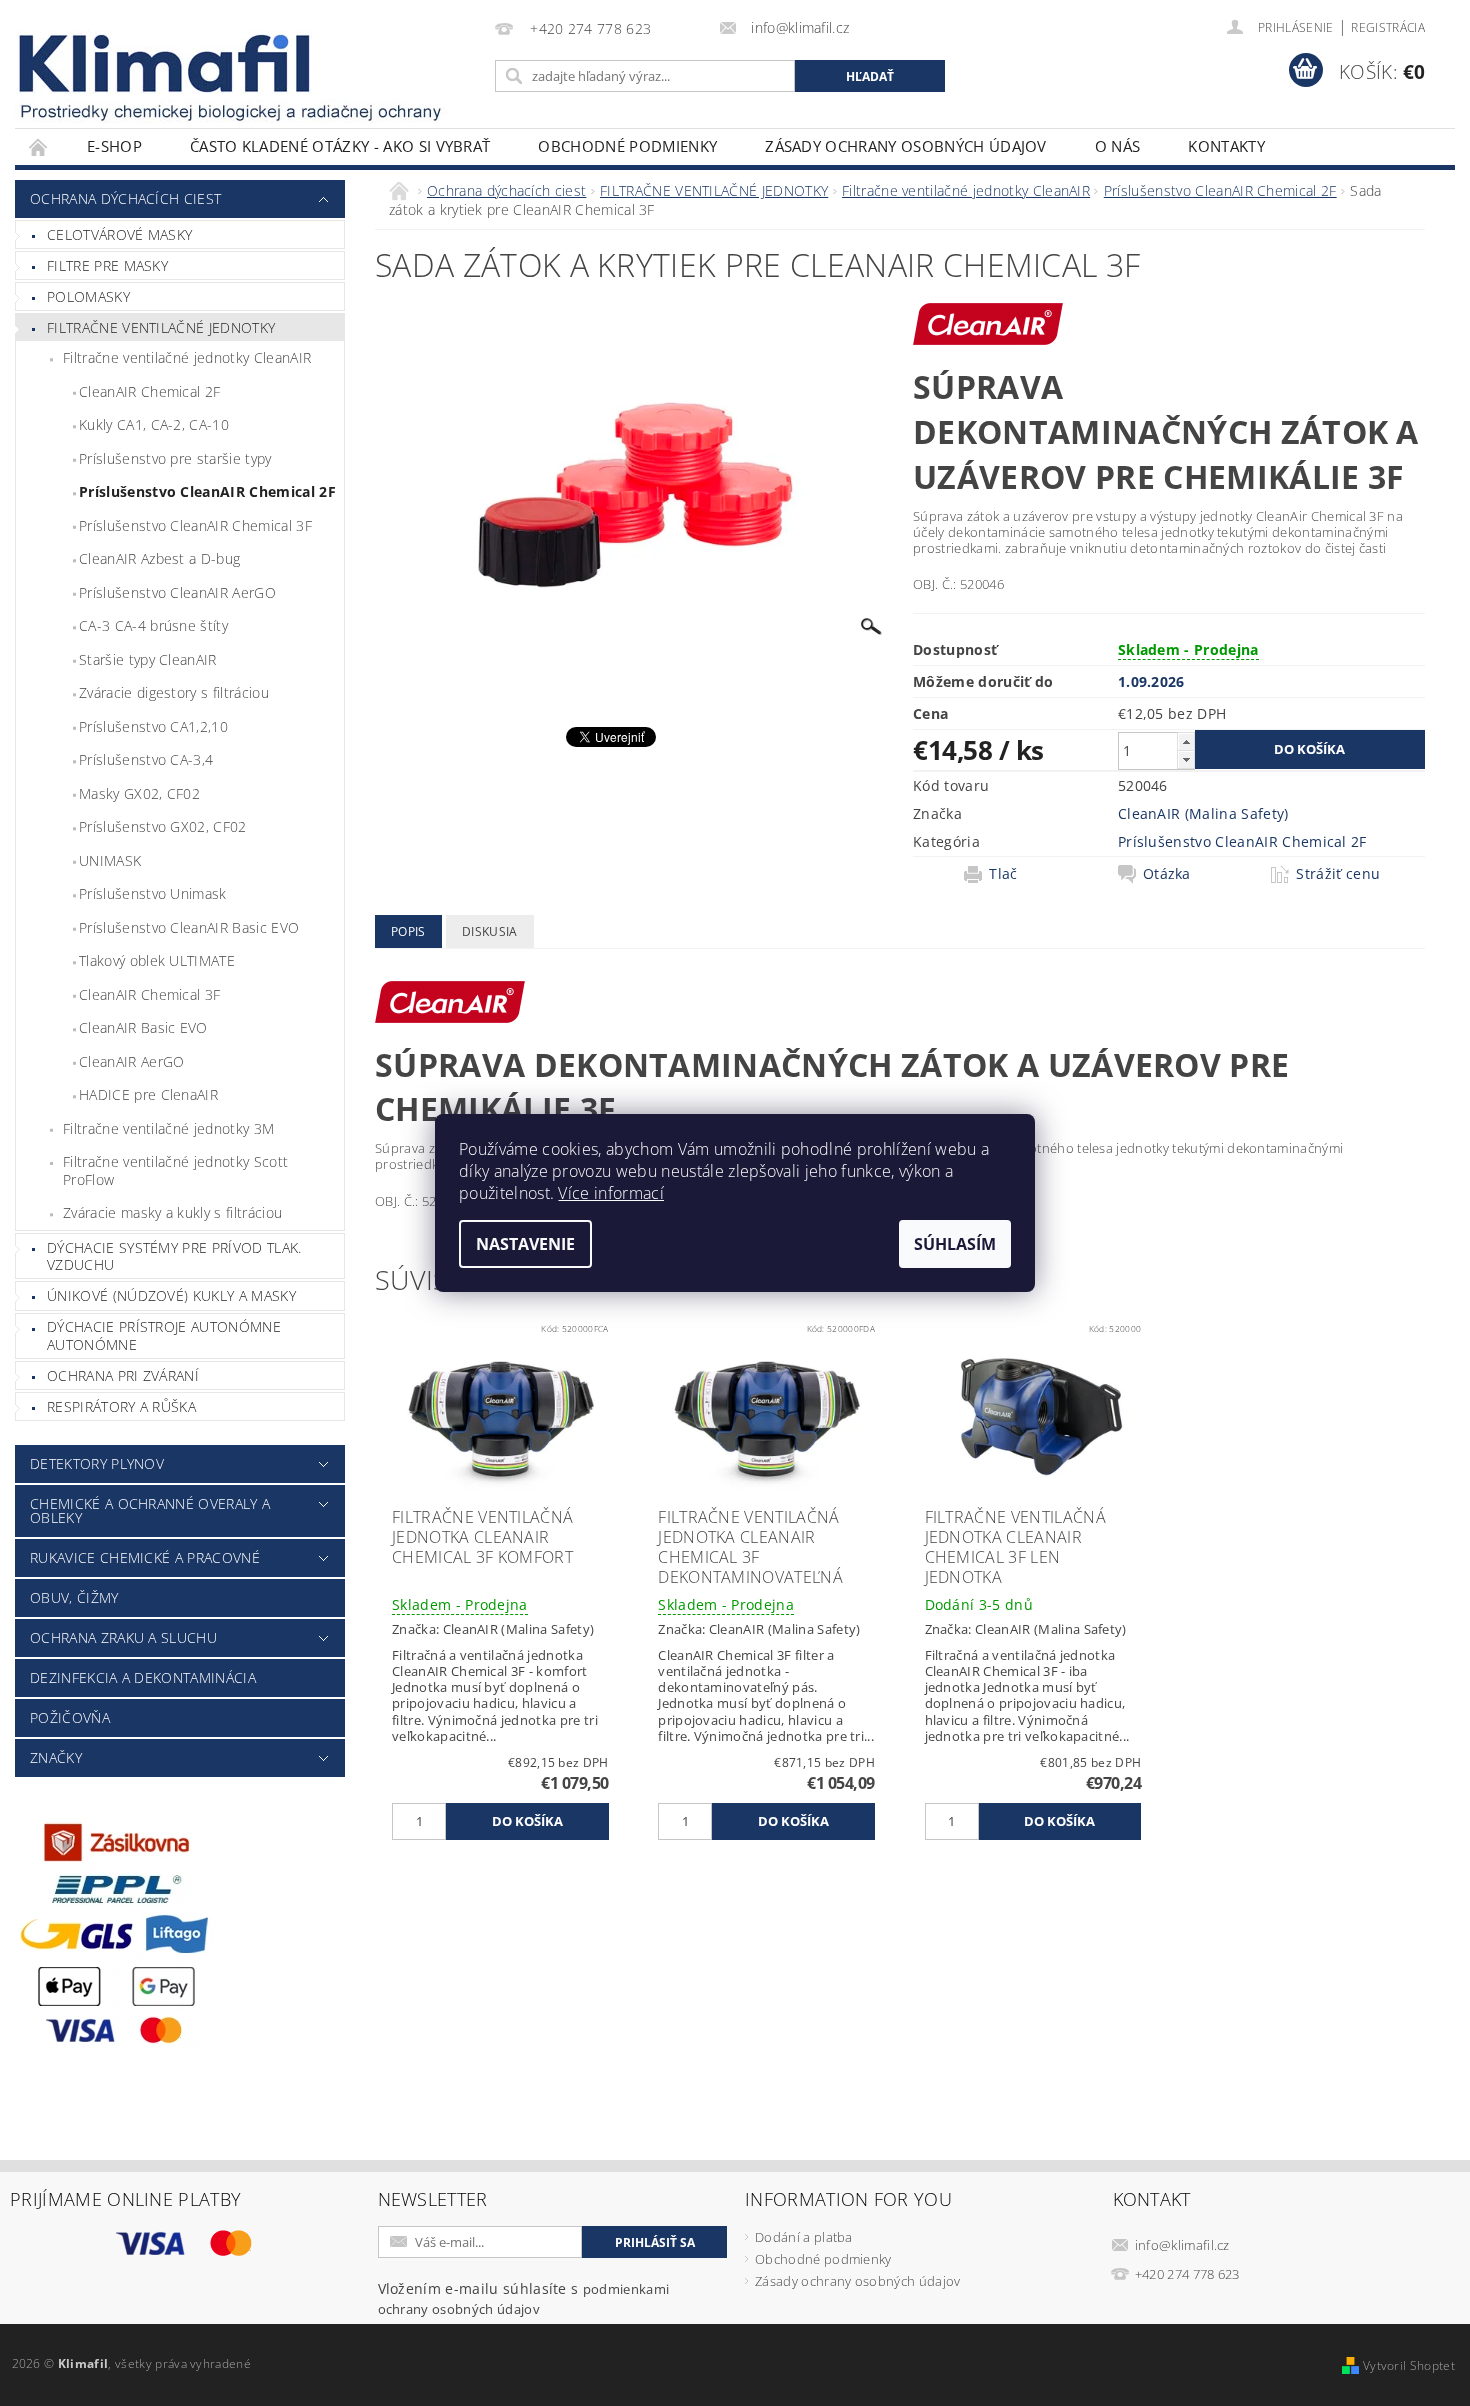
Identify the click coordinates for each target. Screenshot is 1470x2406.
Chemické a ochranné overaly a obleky (150, 1510)
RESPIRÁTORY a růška (121, 1406)
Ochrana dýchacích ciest (125, 198)
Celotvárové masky (119, 234)
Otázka (1167, 874)
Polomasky (88, 296)
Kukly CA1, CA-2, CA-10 (154, 424)
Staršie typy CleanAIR (148, 659)
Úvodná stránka (39, 146)
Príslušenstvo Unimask (153, 893)
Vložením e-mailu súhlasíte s (524, 2298)
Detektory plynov (97, 1463)
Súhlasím (955, 1244)
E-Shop (114, 146)
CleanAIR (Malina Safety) (1203, 813)
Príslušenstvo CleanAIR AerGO (177, 592)
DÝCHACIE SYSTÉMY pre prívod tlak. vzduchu (174, 1256)
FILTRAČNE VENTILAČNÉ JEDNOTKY (161, 327)
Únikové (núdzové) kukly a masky (171, 1295)
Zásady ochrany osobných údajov (906, 146)
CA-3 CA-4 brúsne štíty (153, 625)
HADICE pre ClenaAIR (148, 1094)
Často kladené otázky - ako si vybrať (340, 146)
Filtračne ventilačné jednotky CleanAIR (187, 357)
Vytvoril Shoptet (1409, 2365)
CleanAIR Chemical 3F (149, 994)
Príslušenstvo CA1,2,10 (153, 726)
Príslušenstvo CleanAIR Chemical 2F (207, 491)
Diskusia (490, 931)
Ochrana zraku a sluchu (123, 1637)
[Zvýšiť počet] (1186, 741)
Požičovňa (70, 1717)
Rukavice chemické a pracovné (145, 1557)
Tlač (1003, 874)
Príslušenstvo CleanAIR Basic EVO (189, 927)
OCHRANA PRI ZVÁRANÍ (123, 1375)
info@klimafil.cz (1182, 2245)
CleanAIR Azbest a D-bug (159, 558)
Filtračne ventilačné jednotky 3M (168, 1128)
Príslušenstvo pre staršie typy (175, 458)
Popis (408, 931)
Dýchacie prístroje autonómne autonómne (164, 1335)
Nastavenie (525, 1244)
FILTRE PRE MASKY (107, 265)
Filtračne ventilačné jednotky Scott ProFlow (175, 1170)
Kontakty (1226, 146)
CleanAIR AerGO (131, 1061)
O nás (1118, 146)
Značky (56, 1757)
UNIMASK (110, 860)
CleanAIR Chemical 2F (149, 391)
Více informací (610, 1193)
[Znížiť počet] (1186, 759)
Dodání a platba (804, 2237)
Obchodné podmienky (627, 146)
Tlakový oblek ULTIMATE (157, 960)
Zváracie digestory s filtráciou (174, 692)
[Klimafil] (166, 63)
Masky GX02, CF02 (139, 793)
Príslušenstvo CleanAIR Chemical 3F (195, 525)
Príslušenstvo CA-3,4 (146, 759)
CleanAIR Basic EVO (143, 1027)
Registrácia (1388, 27)
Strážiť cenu (1338, 874)
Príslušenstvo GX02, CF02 (163, 826)
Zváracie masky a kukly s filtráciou (172, 1212)
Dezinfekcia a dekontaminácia (143, 1677)
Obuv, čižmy (74, 1597)
